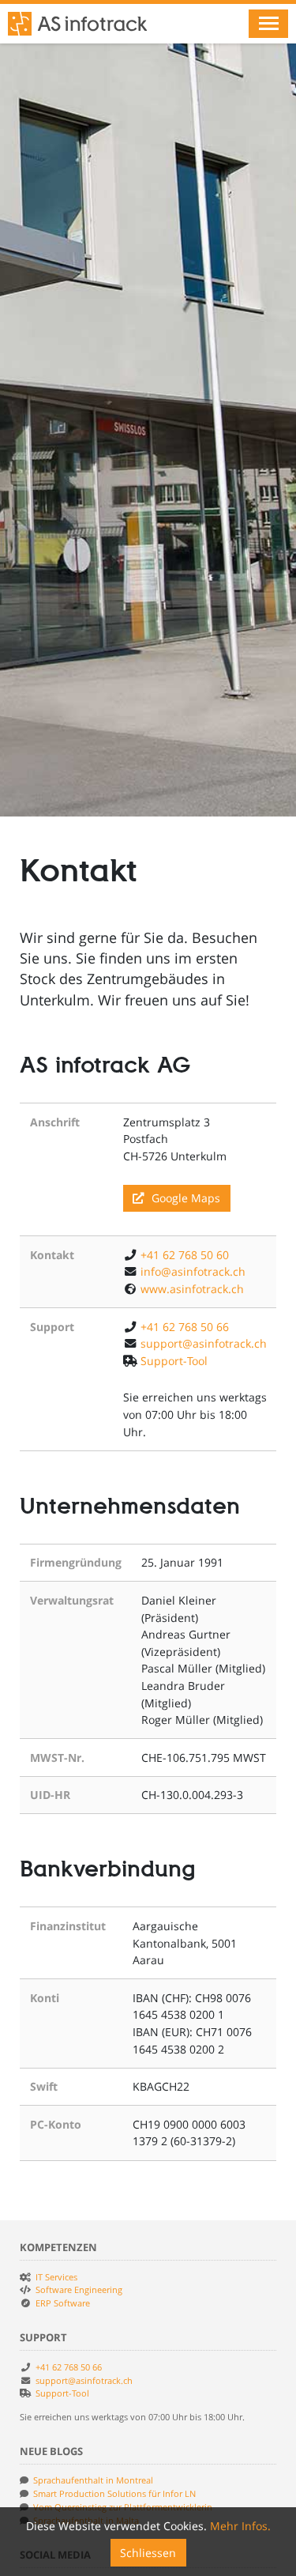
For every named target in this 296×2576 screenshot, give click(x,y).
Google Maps (184, 1198)
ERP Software (63, 2303)
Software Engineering (79, 2289)
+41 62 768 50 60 (185, 1255)
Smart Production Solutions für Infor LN (114, 2493)
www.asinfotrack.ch (192, 1289)
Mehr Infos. (240, 2526)
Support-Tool (174, 1361)
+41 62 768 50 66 (185, 1327)
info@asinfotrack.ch (193, 1271)
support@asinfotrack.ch (204, 1343)
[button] (268, 23)
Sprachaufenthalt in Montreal (93, 2480)
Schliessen (148, 2553)
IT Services (56, 2277)
